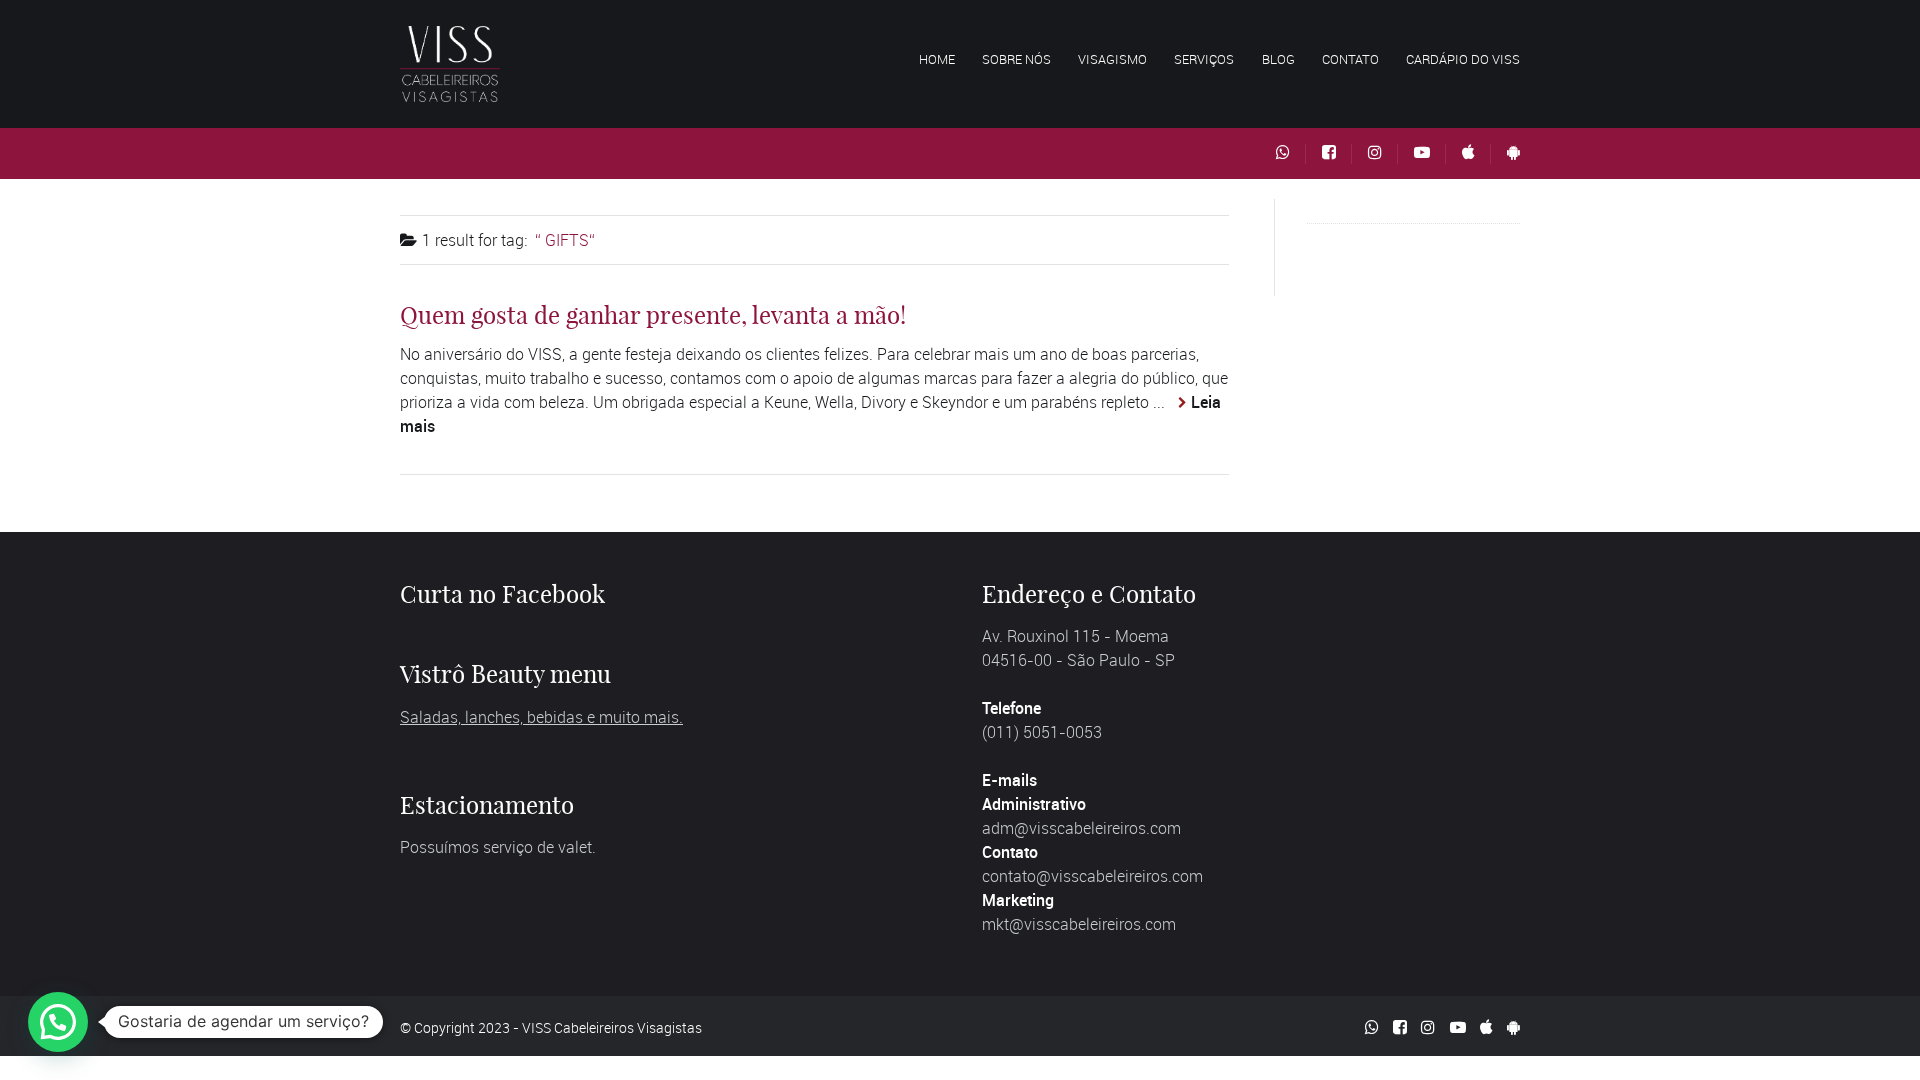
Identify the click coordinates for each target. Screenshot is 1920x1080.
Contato (1350, 59)
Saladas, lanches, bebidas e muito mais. (541, 717)
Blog (1278, 59)
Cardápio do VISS (1463, 59)
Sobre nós (1016, 59)
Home (937, 59)
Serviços (1204, 59)
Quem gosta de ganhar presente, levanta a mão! (653, 315)
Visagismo (1112, 59)
